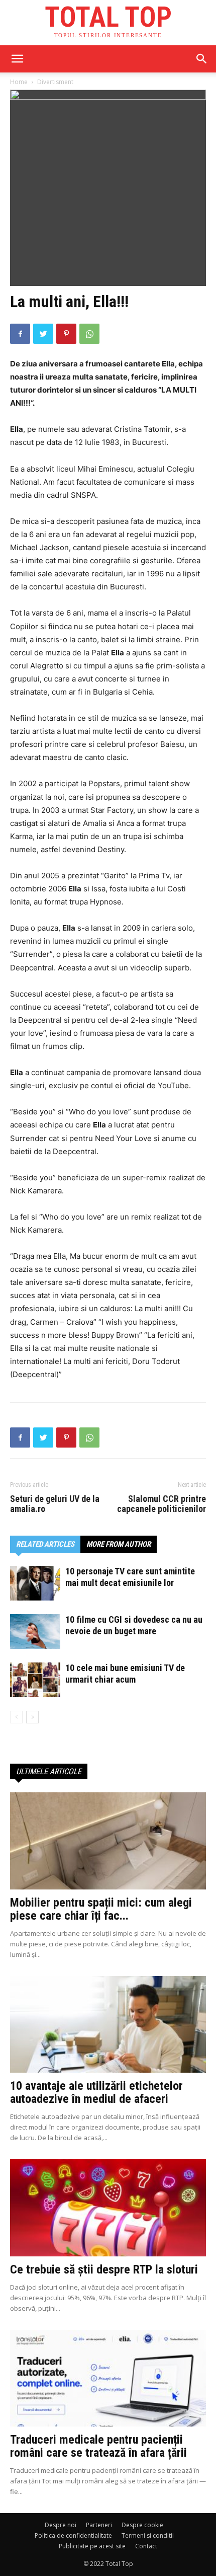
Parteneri (99, 2525)
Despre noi (61, 2525)
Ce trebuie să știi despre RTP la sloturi (104, 2269)
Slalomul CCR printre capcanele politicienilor (161, 1504)
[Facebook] (20, 334)
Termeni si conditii (148, 2535)
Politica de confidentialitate (73, 2535)
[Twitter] (43, 334)
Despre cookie (142, 2525)
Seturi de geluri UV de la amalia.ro (55, 1504)
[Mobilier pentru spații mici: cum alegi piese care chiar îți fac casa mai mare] (108, 1841)
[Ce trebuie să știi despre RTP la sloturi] (108, 2208)
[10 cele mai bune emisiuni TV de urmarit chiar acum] (35, 1680)
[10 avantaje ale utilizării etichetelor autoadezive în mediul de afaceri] (108, 2025)
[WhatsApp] (89, 334)
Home (19, 82)
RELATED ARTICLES (45, 1544)
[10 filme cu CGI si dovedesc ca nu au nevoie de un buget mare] (35, 1632)
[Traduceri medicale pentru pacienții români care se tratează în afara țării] (108, 2378)
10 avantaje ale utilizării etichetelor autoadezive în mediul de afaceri (96, 2092)
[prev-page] (16, 1717)
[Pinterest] (66, 334)
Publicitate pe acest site (92, 2546)
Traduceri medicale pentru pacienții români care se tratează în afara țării (98, 2446)
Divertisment (55, 82)
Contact (146, 2546)
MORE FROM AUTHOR (119, 1544)
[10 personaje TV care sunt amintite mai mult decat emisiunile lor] (35, 1583)
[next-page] (32, 1717)
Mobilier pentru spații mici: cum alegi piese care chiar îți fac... (101, 1909)
